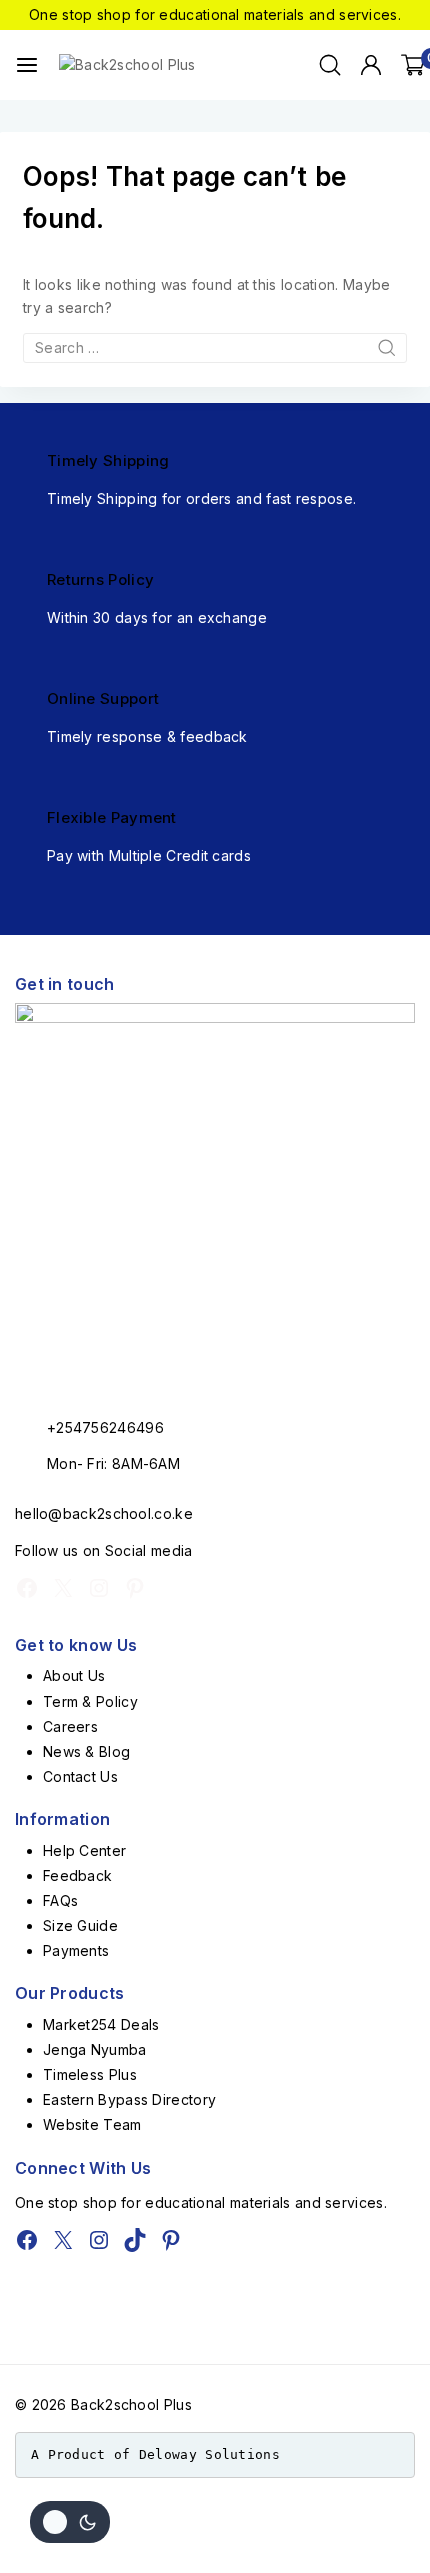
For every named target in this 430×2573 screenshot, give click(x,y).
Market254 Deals (101, 2024)
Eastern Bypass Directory (129, 2099)
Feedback (77, 1875)
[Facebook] (27, 1588)
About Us (74, 1675)
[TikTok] (135, 2240)
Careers (70, 1726)
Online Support (103, 698)
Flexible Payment (112, 817)
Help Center (84, 1850)
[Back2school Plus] (139, 65)
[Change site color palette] (70, 2522)
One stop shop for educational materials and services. (215, 14)
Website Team (92, 2124)
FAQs (60, 1900)
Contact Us (80, 1776)
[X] (63, 1588)
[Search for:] (215, 347)
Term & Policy (90, 1701)
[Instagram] (99, 1588)
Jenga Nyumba (95, 2049)
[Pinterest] (135, 1588)
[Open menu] (27, 65)
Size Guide (80, 1925)
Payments (76, 1950)
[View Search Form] (330, 65)
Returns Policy (100, 579)
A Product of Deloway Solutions (155, 2454)
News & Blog (86, 1751)
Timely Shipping (108, 460)
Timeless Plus (90, 2074)
